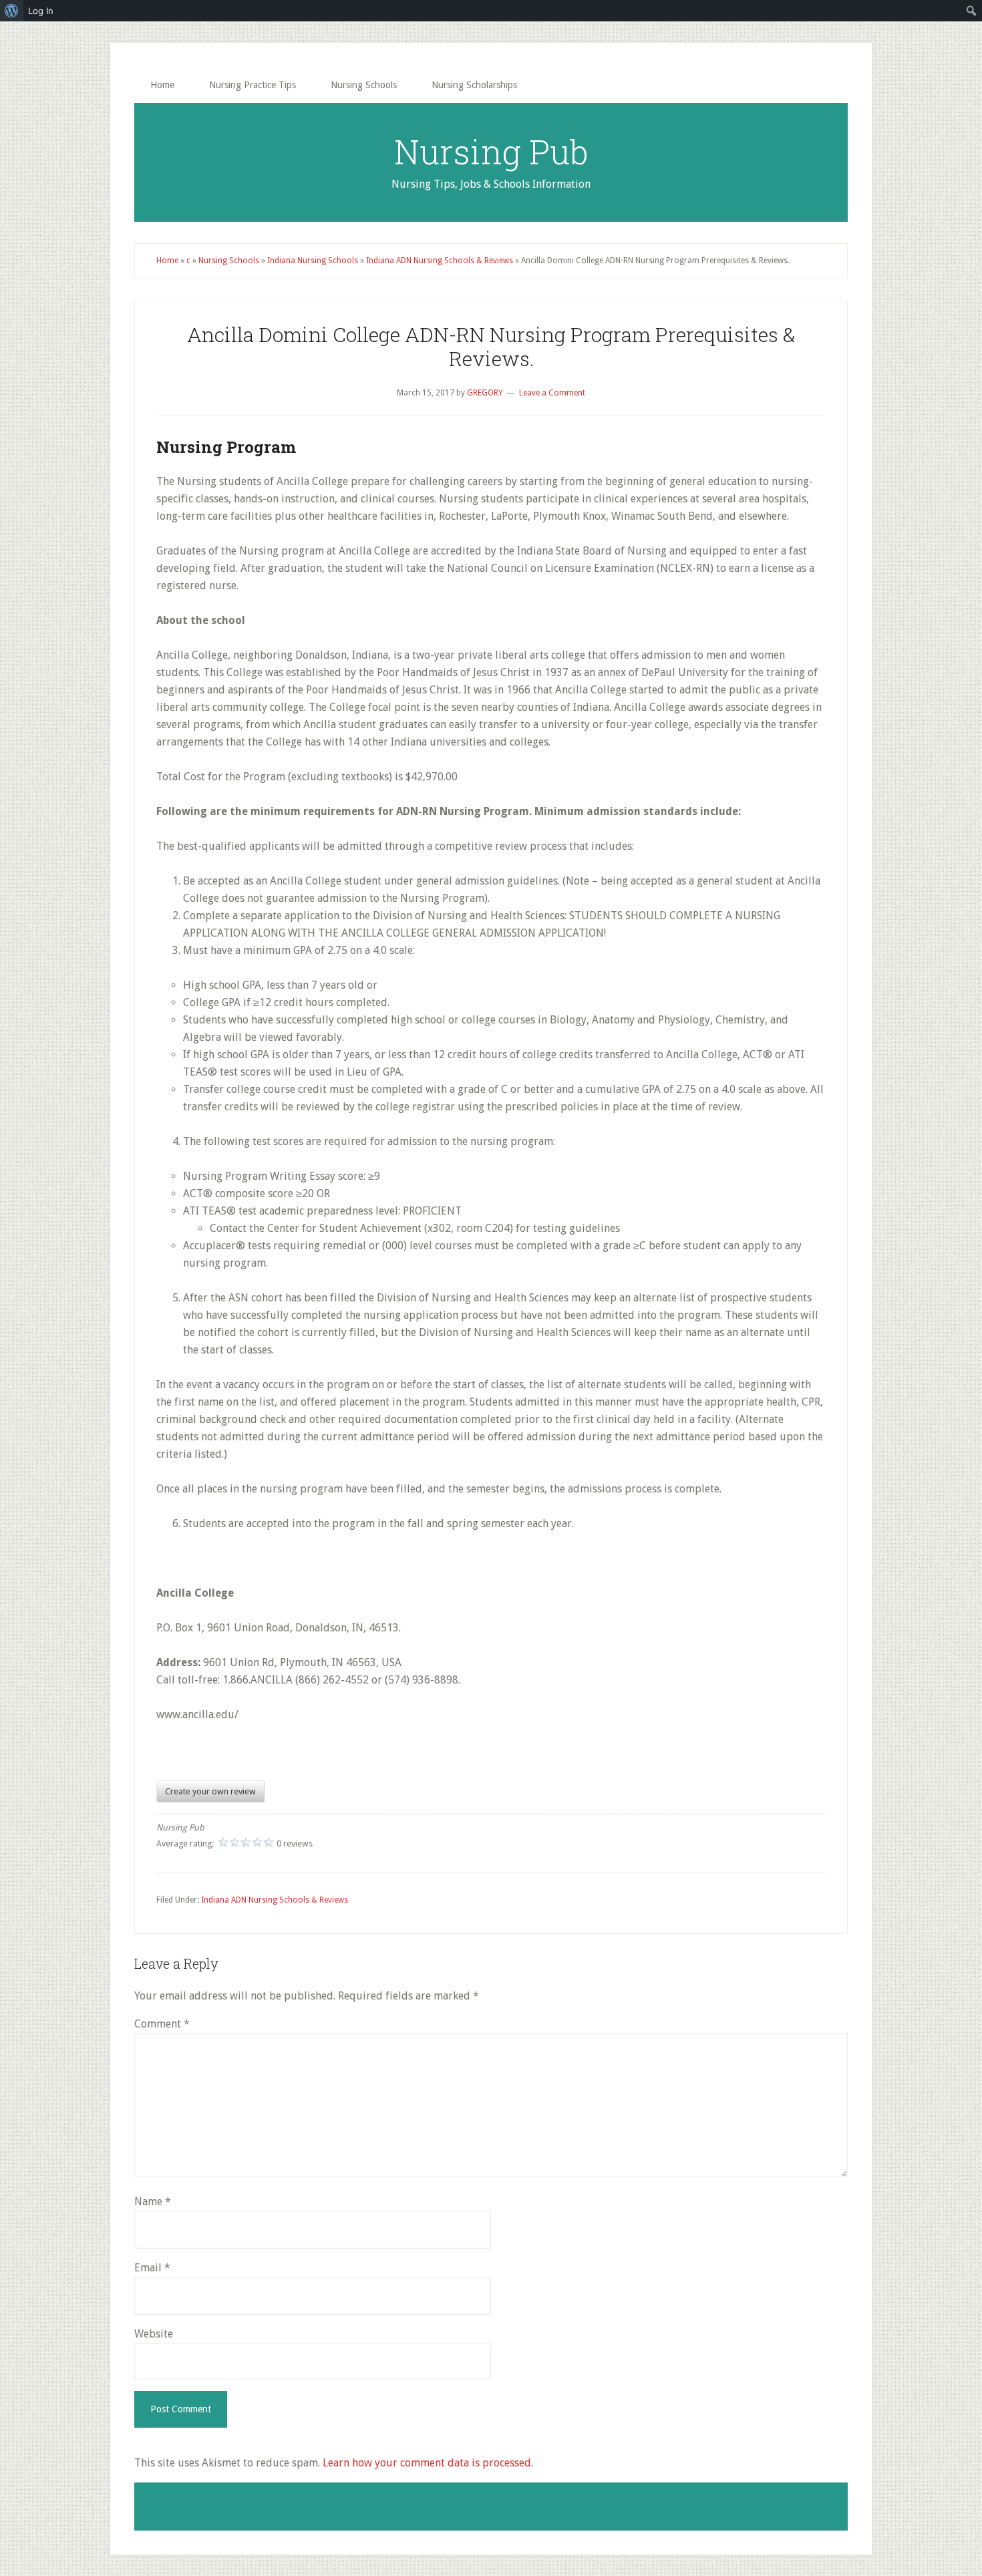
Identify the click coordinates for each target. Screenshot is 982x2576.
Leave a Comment (552, 393)
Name (153, 2202)
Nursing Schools (229, 261)
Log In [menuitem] (41, 11)
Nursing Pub (491, 152)
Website (154, 2334)
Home (167, 261)
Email (152, 2268)
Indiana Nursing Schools (313, 261)
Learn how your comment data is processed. (428, 2463)
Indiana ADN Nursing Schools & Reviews (440, 261)
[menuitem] (12, 11)
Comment (162, 2024)
